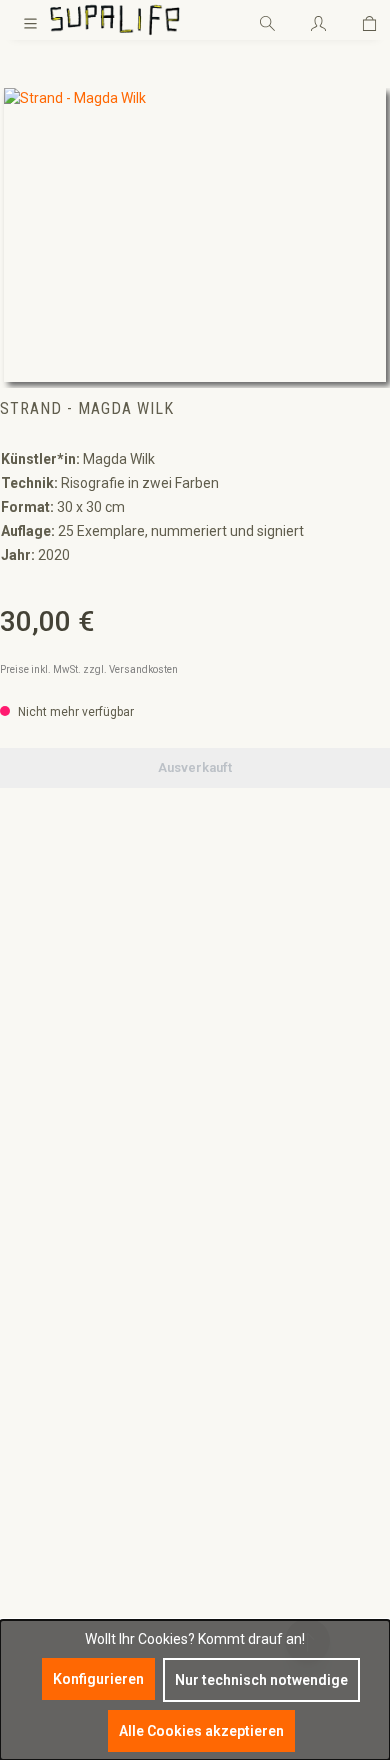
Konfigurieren (98, 1679)
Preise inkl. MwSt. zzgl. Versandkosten (89, 669)
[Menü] (30, 20)
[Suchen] (267, 20)
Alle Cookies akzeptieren (201, 1731)
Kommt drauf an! (251, 1639)
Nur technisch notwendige (261, 1680)
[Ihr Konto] (318, 20)
